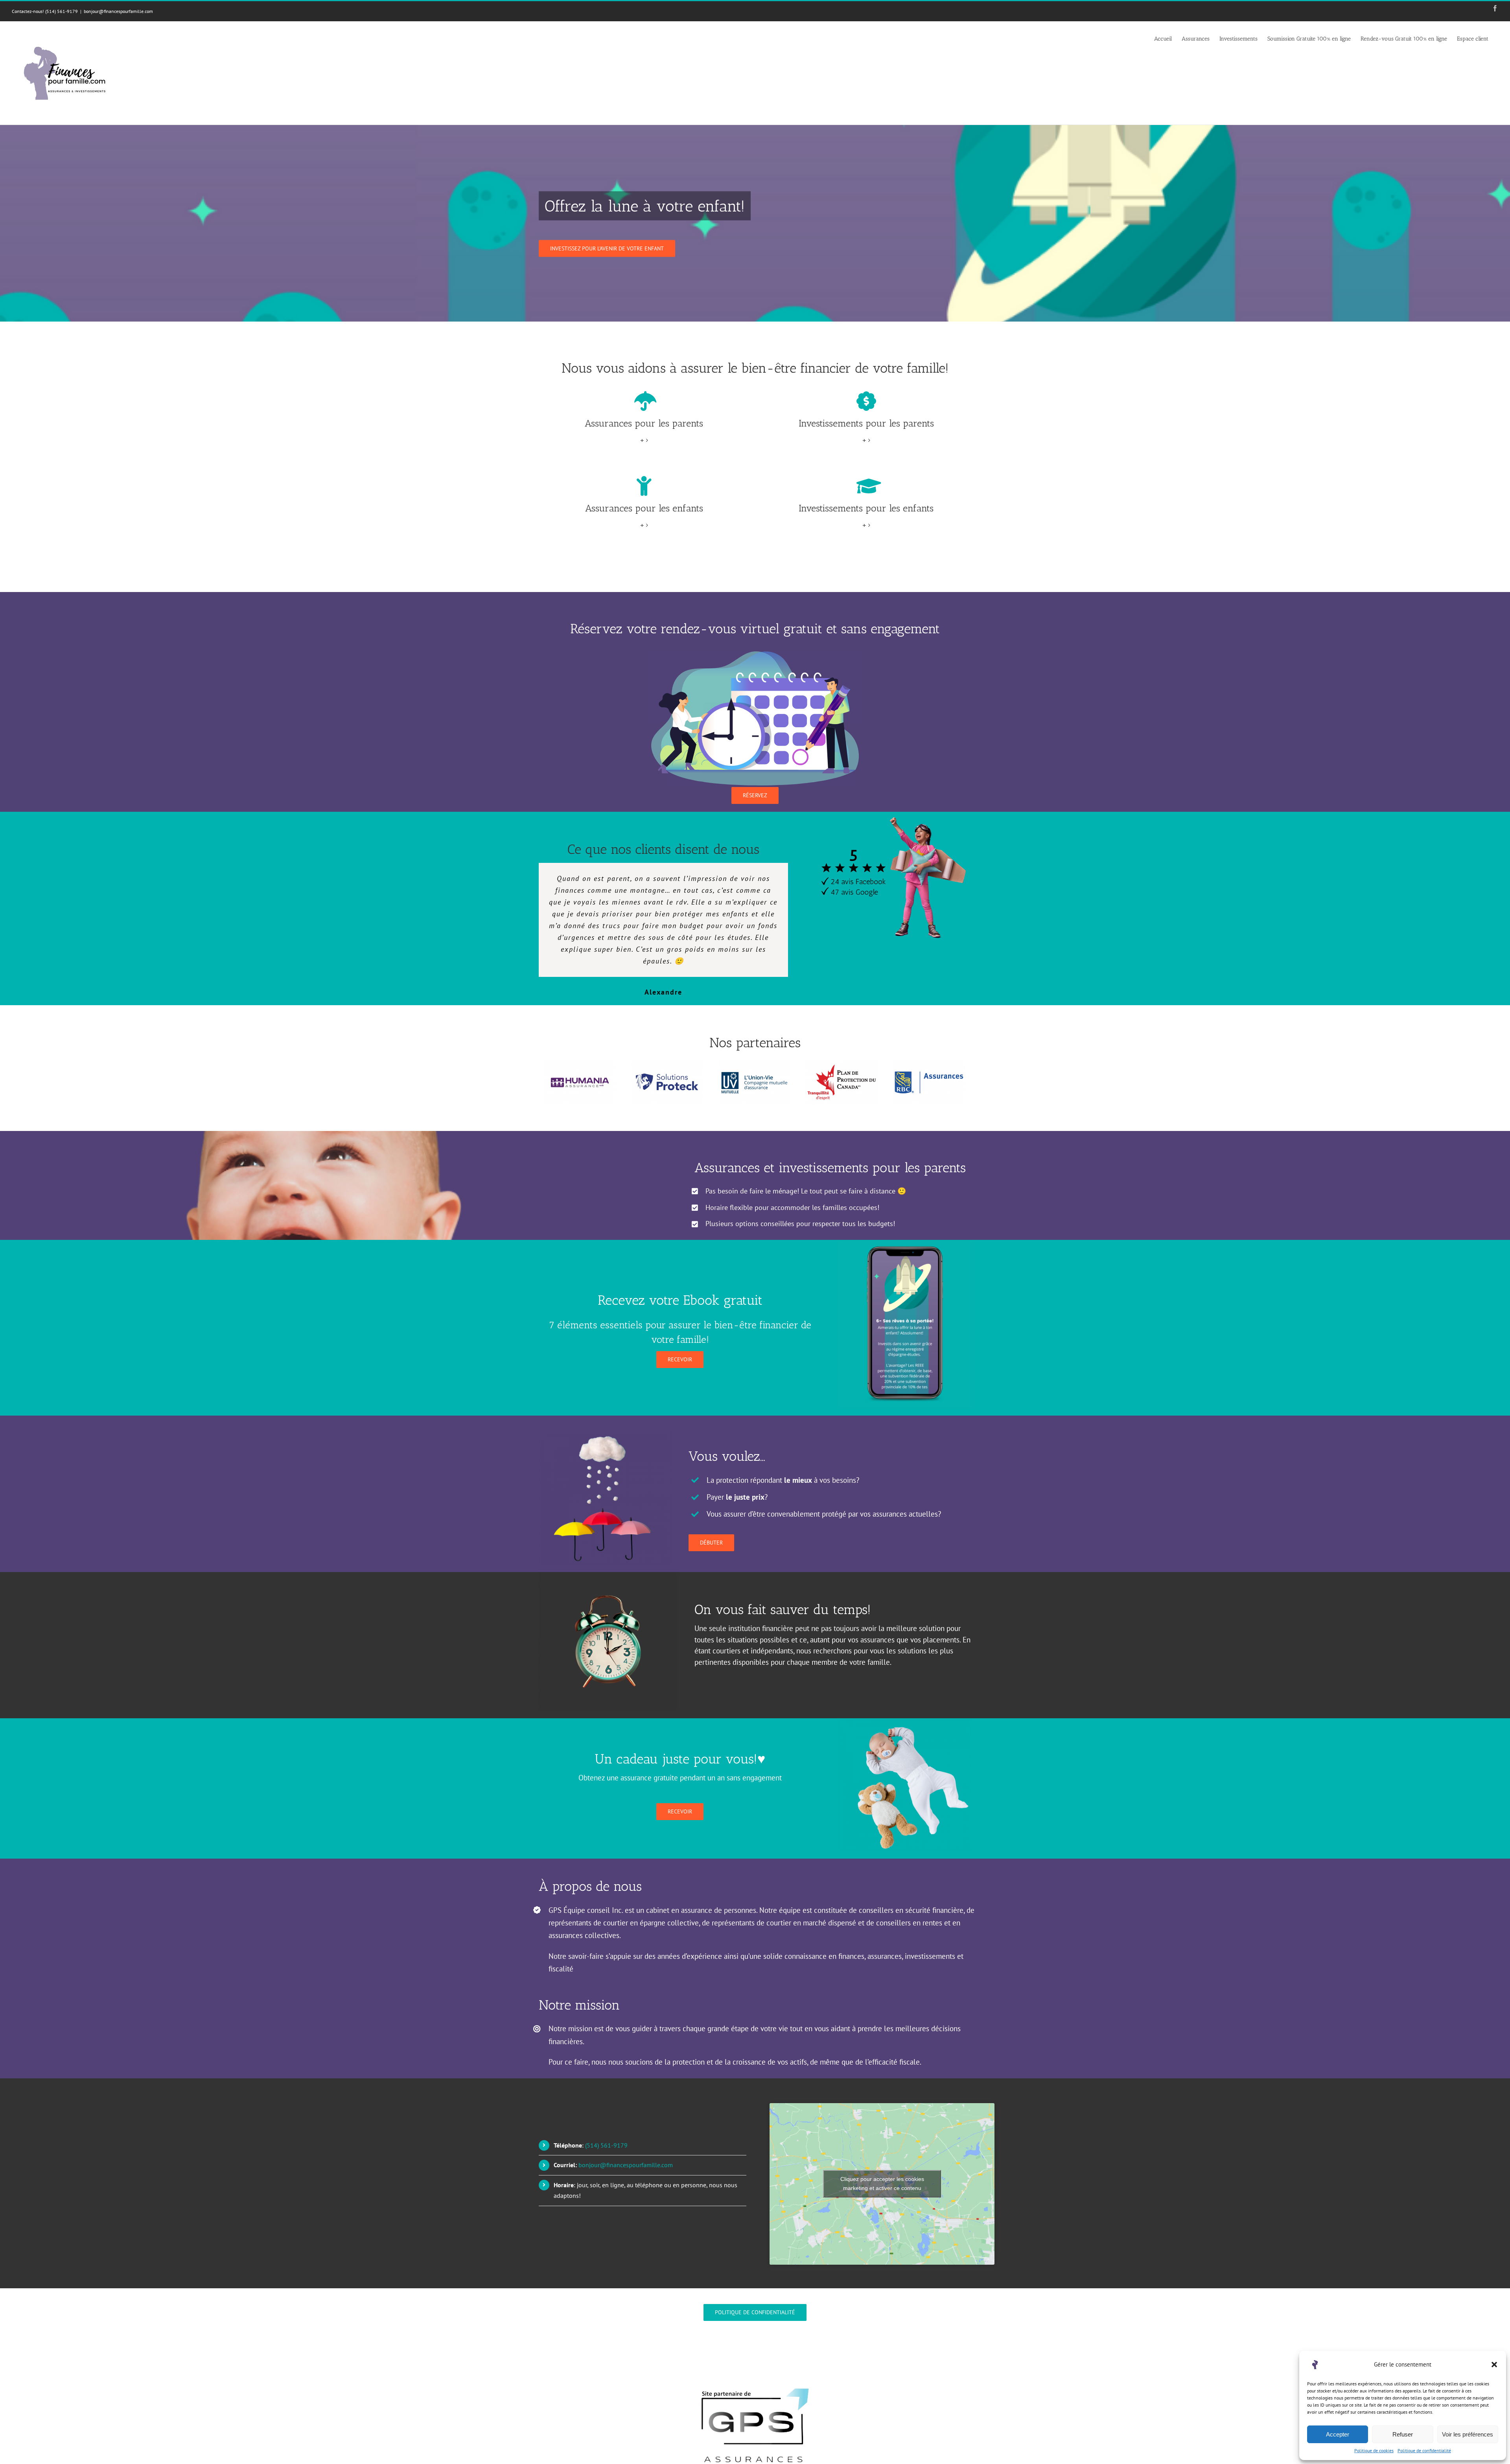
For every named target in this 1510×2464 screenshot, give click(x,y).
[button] (1494, 2365)
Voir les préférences (1468, 2434)
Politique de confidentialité (1424, 2450)
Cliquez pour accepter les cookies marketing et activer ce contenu (882, 2172)
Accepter (1338, 2434)
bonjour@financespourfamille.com (118, 11)
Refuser (1403, 2434)
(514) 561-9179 (606, 2133)
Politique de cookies (1374, 2450)
